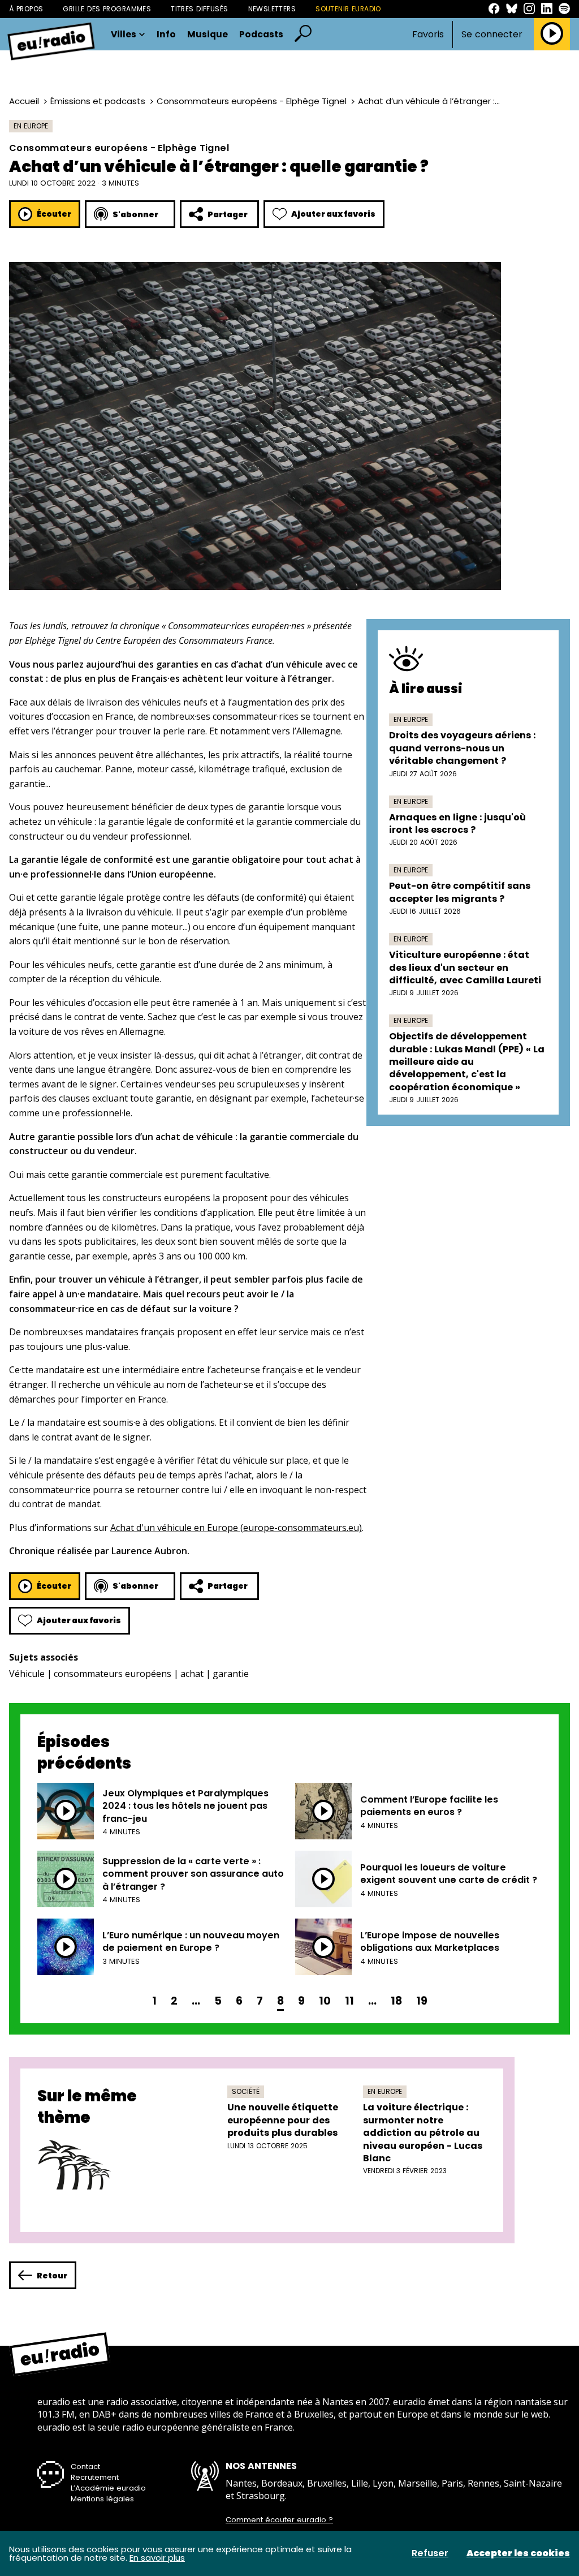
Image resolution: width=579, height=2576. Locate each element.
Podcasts (261, 35)
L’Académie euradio (108, 2488)
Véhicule (27, 1674)
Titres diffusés (199, 9)
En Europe (31, 126)
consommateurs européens (113, 1674)
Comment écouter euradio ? (279, 2520)
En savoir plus (157, 2558)
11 (349, 2001)
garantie (231, 1674)
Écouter (54, 214)
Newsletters (272, 9)
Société (246, 2091)
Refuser (430, 2553)
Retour (52, 2276)
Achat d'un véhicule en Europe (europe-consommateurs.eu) (236, 1528)
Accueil (24, 101)
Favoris (428, 34)
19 (422, 2001)
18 (396, 2001)
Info (166, 35)
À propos (26, 9)
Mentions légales (102, 2499)
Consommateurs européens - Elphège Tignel (252, 101)
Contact (85, 2467)
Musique (208, 35)
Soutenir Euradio (348, 9)
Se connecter (492, 35)
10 (325, 2001)
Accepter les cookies (518, 2553)
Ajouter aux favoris (333, 214)
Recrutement (95, 2477)
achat (192, 1674)
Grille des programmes (107, 9)
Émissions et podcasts (98, 101)
